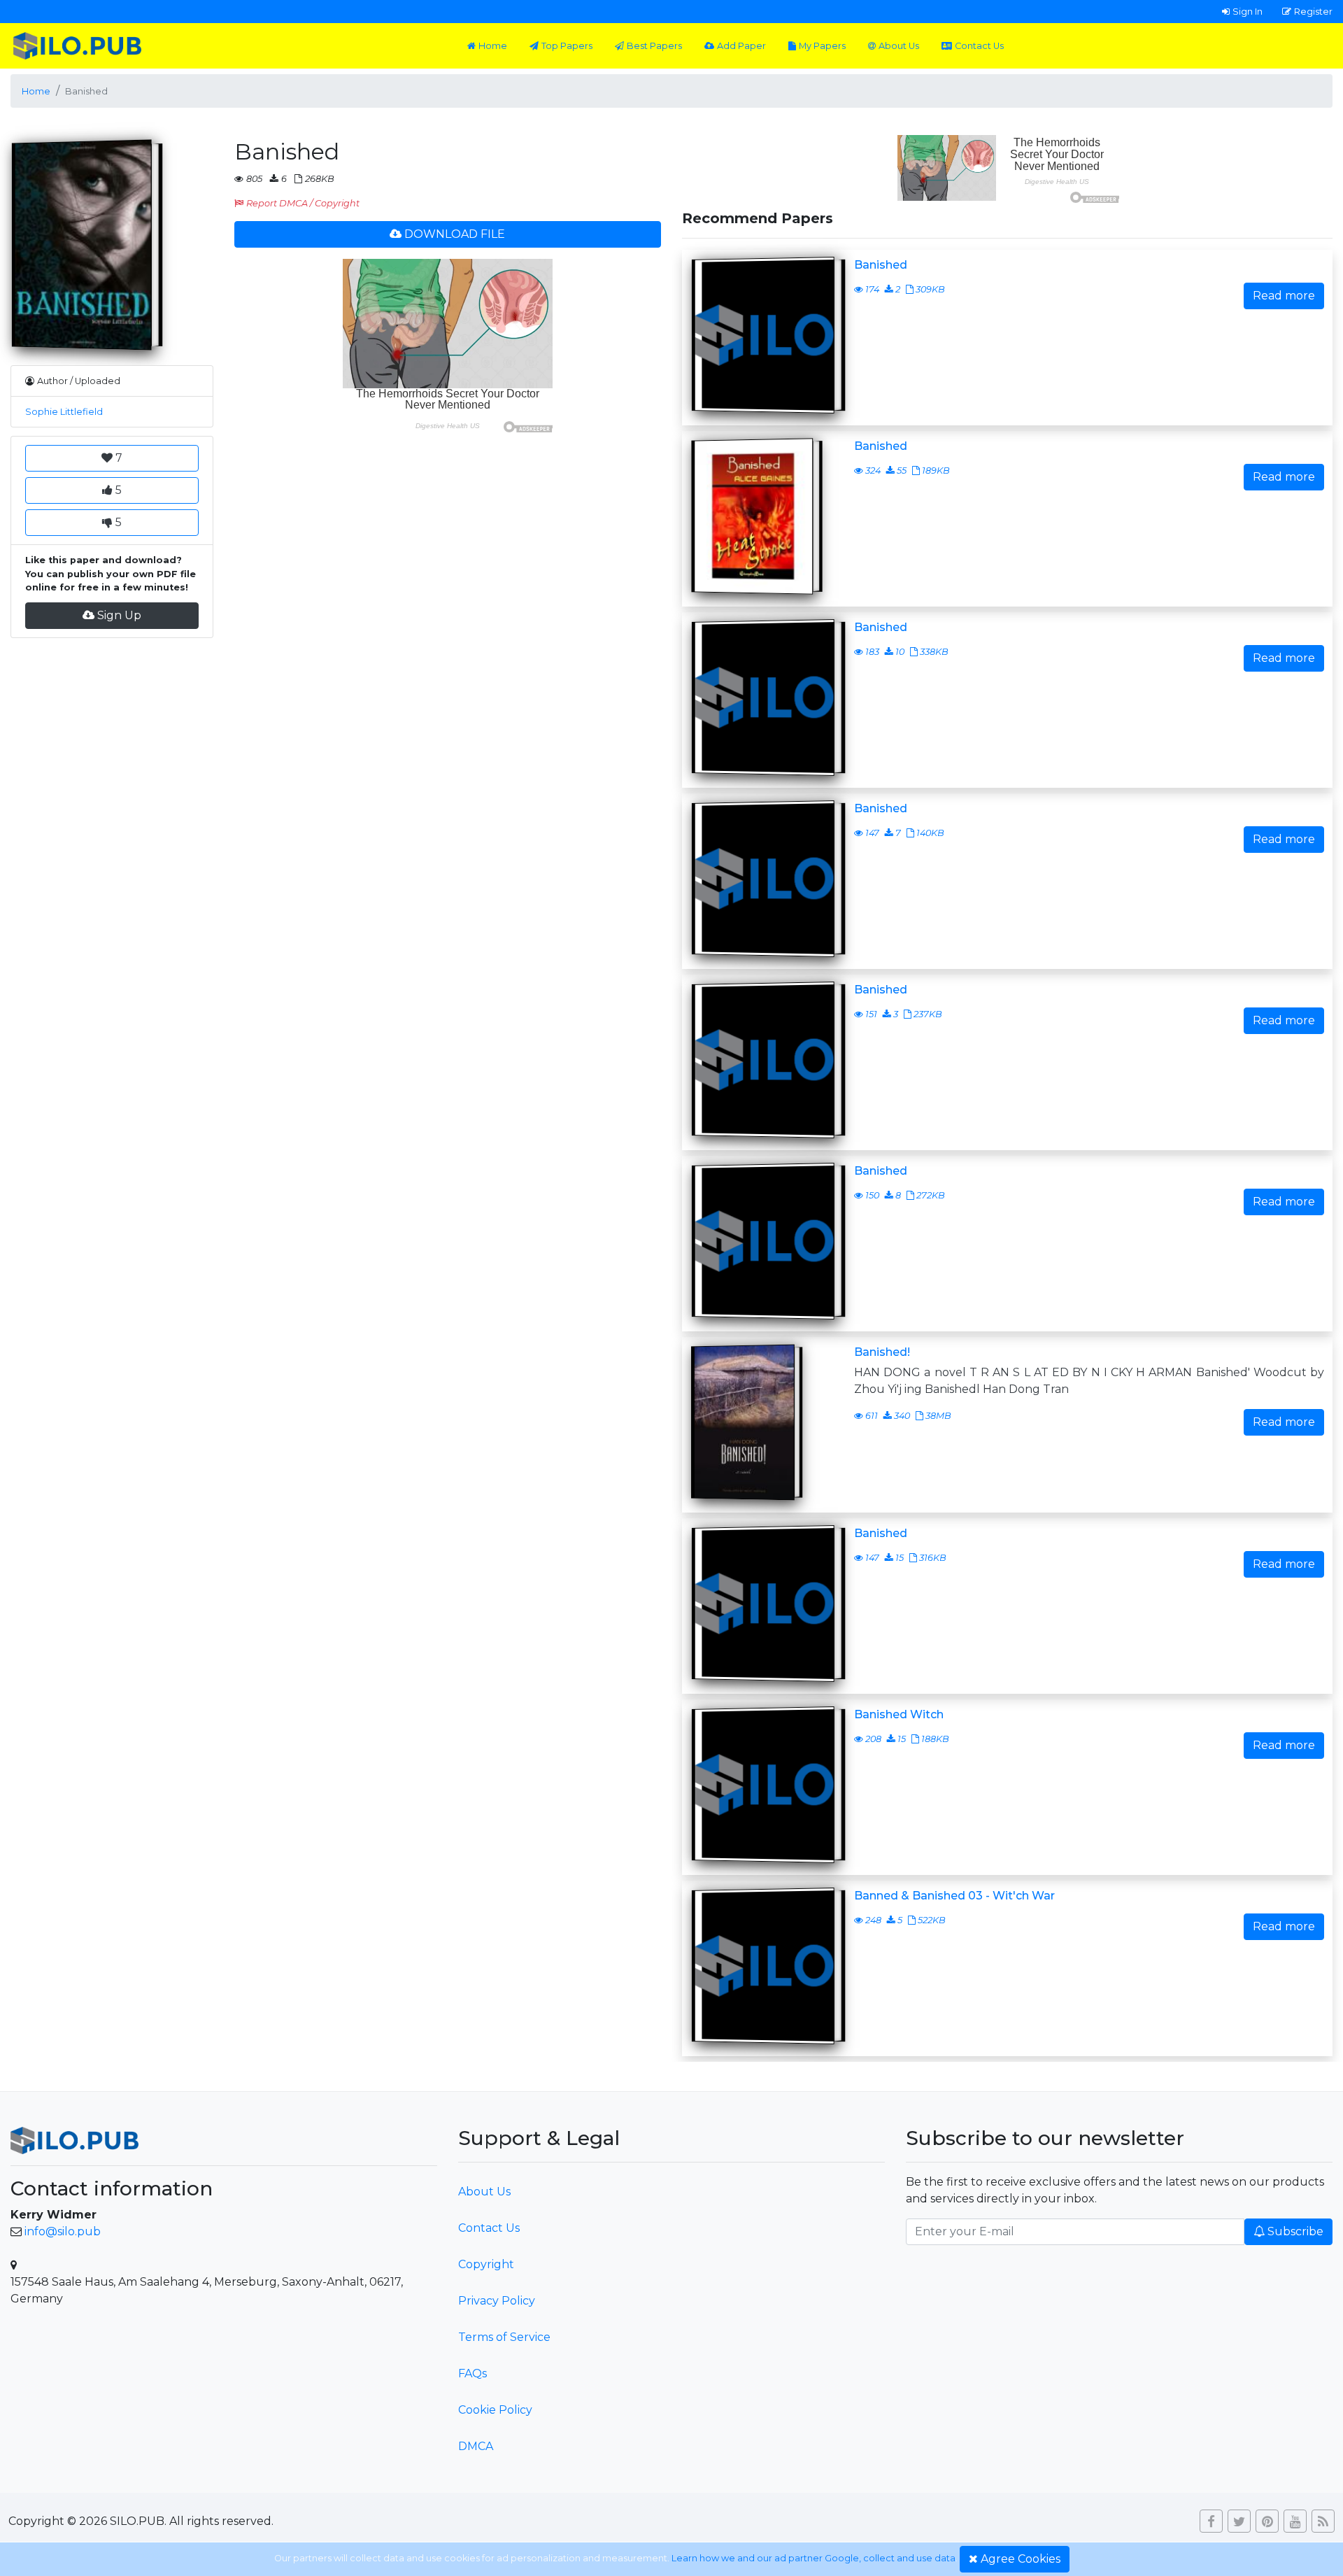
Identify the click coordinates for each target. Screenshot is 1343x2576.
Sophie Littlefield (64, 412)
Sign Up (119, 615)
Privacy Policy (497, 2301)
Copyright (486, 2264)
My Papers (822, 46)
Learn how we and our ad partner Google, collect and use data (813, 2558)
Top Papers (567, 46)
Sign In (1248, 11)
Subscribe (1295, 2231)
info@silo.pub (63, 2231)
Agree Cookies (1021, 2559)
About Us (899, 46)
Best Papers (654, 46)
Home (493, 46)
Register (1313, 11)
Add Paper (741, 46)
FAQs (472, 2373)
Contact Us (979, 46)
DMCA (476, 2446)
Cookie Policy (495, 2410)
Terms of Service (504, 2337)
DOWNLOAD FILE (455, 234)
